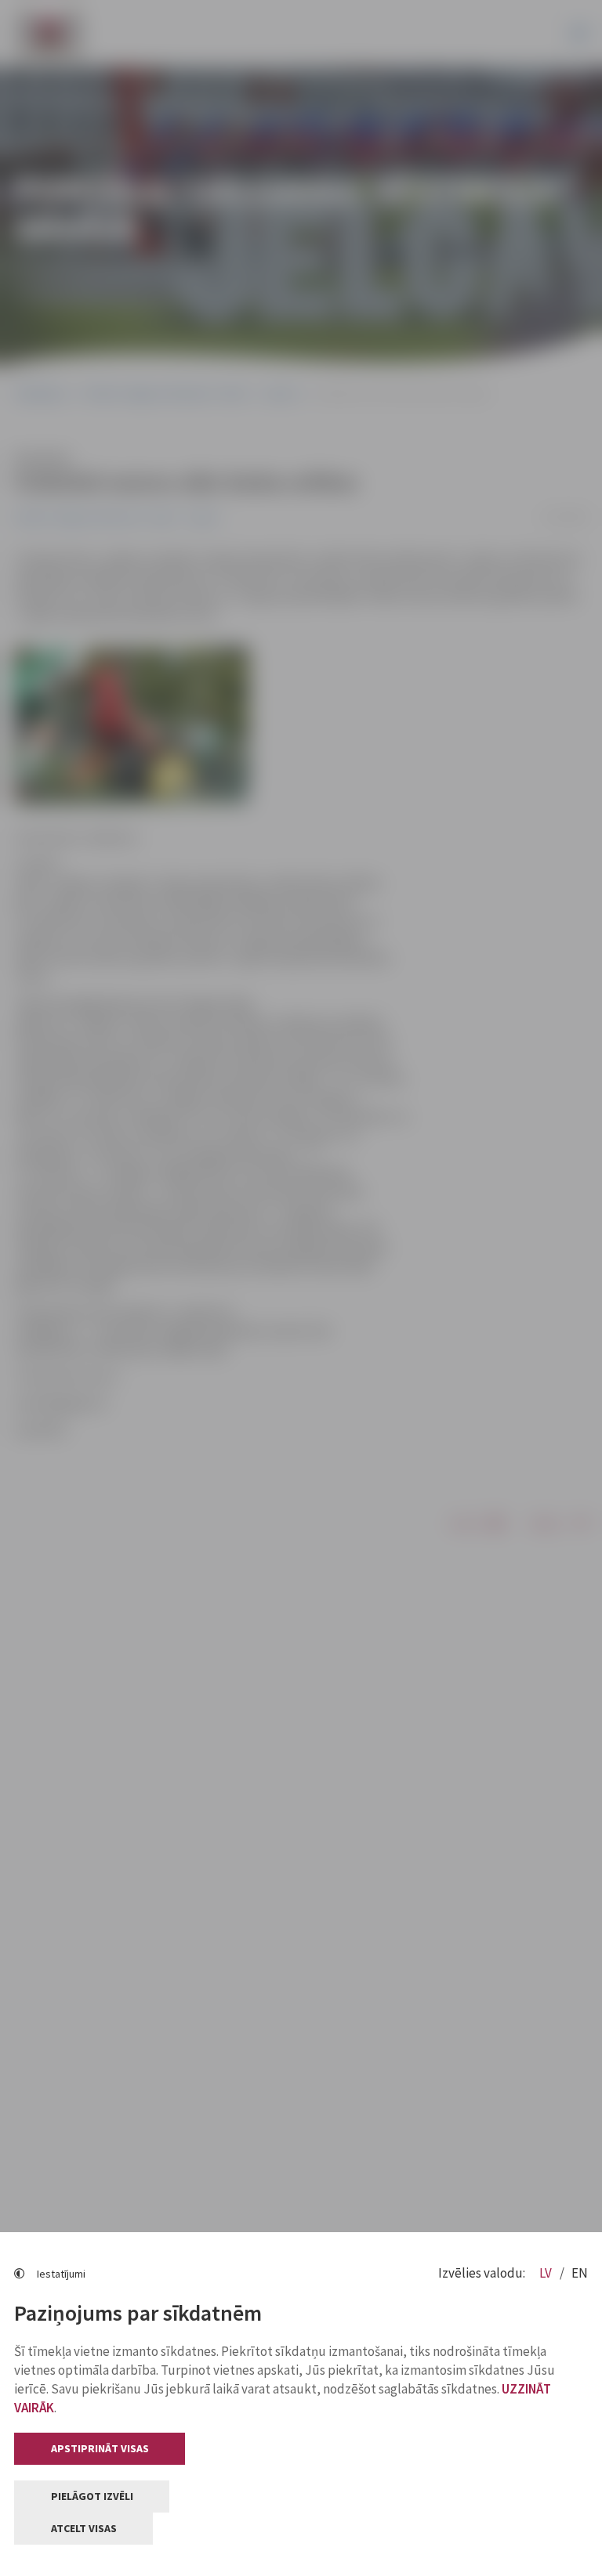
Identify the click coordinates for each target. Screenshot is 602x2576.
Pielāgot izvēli (92, 2496)
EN (580, 2273)
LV (547, 2273)
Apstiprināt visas (100, 2448)
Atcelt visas (84, 2528)
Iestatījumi (61, 2274)
